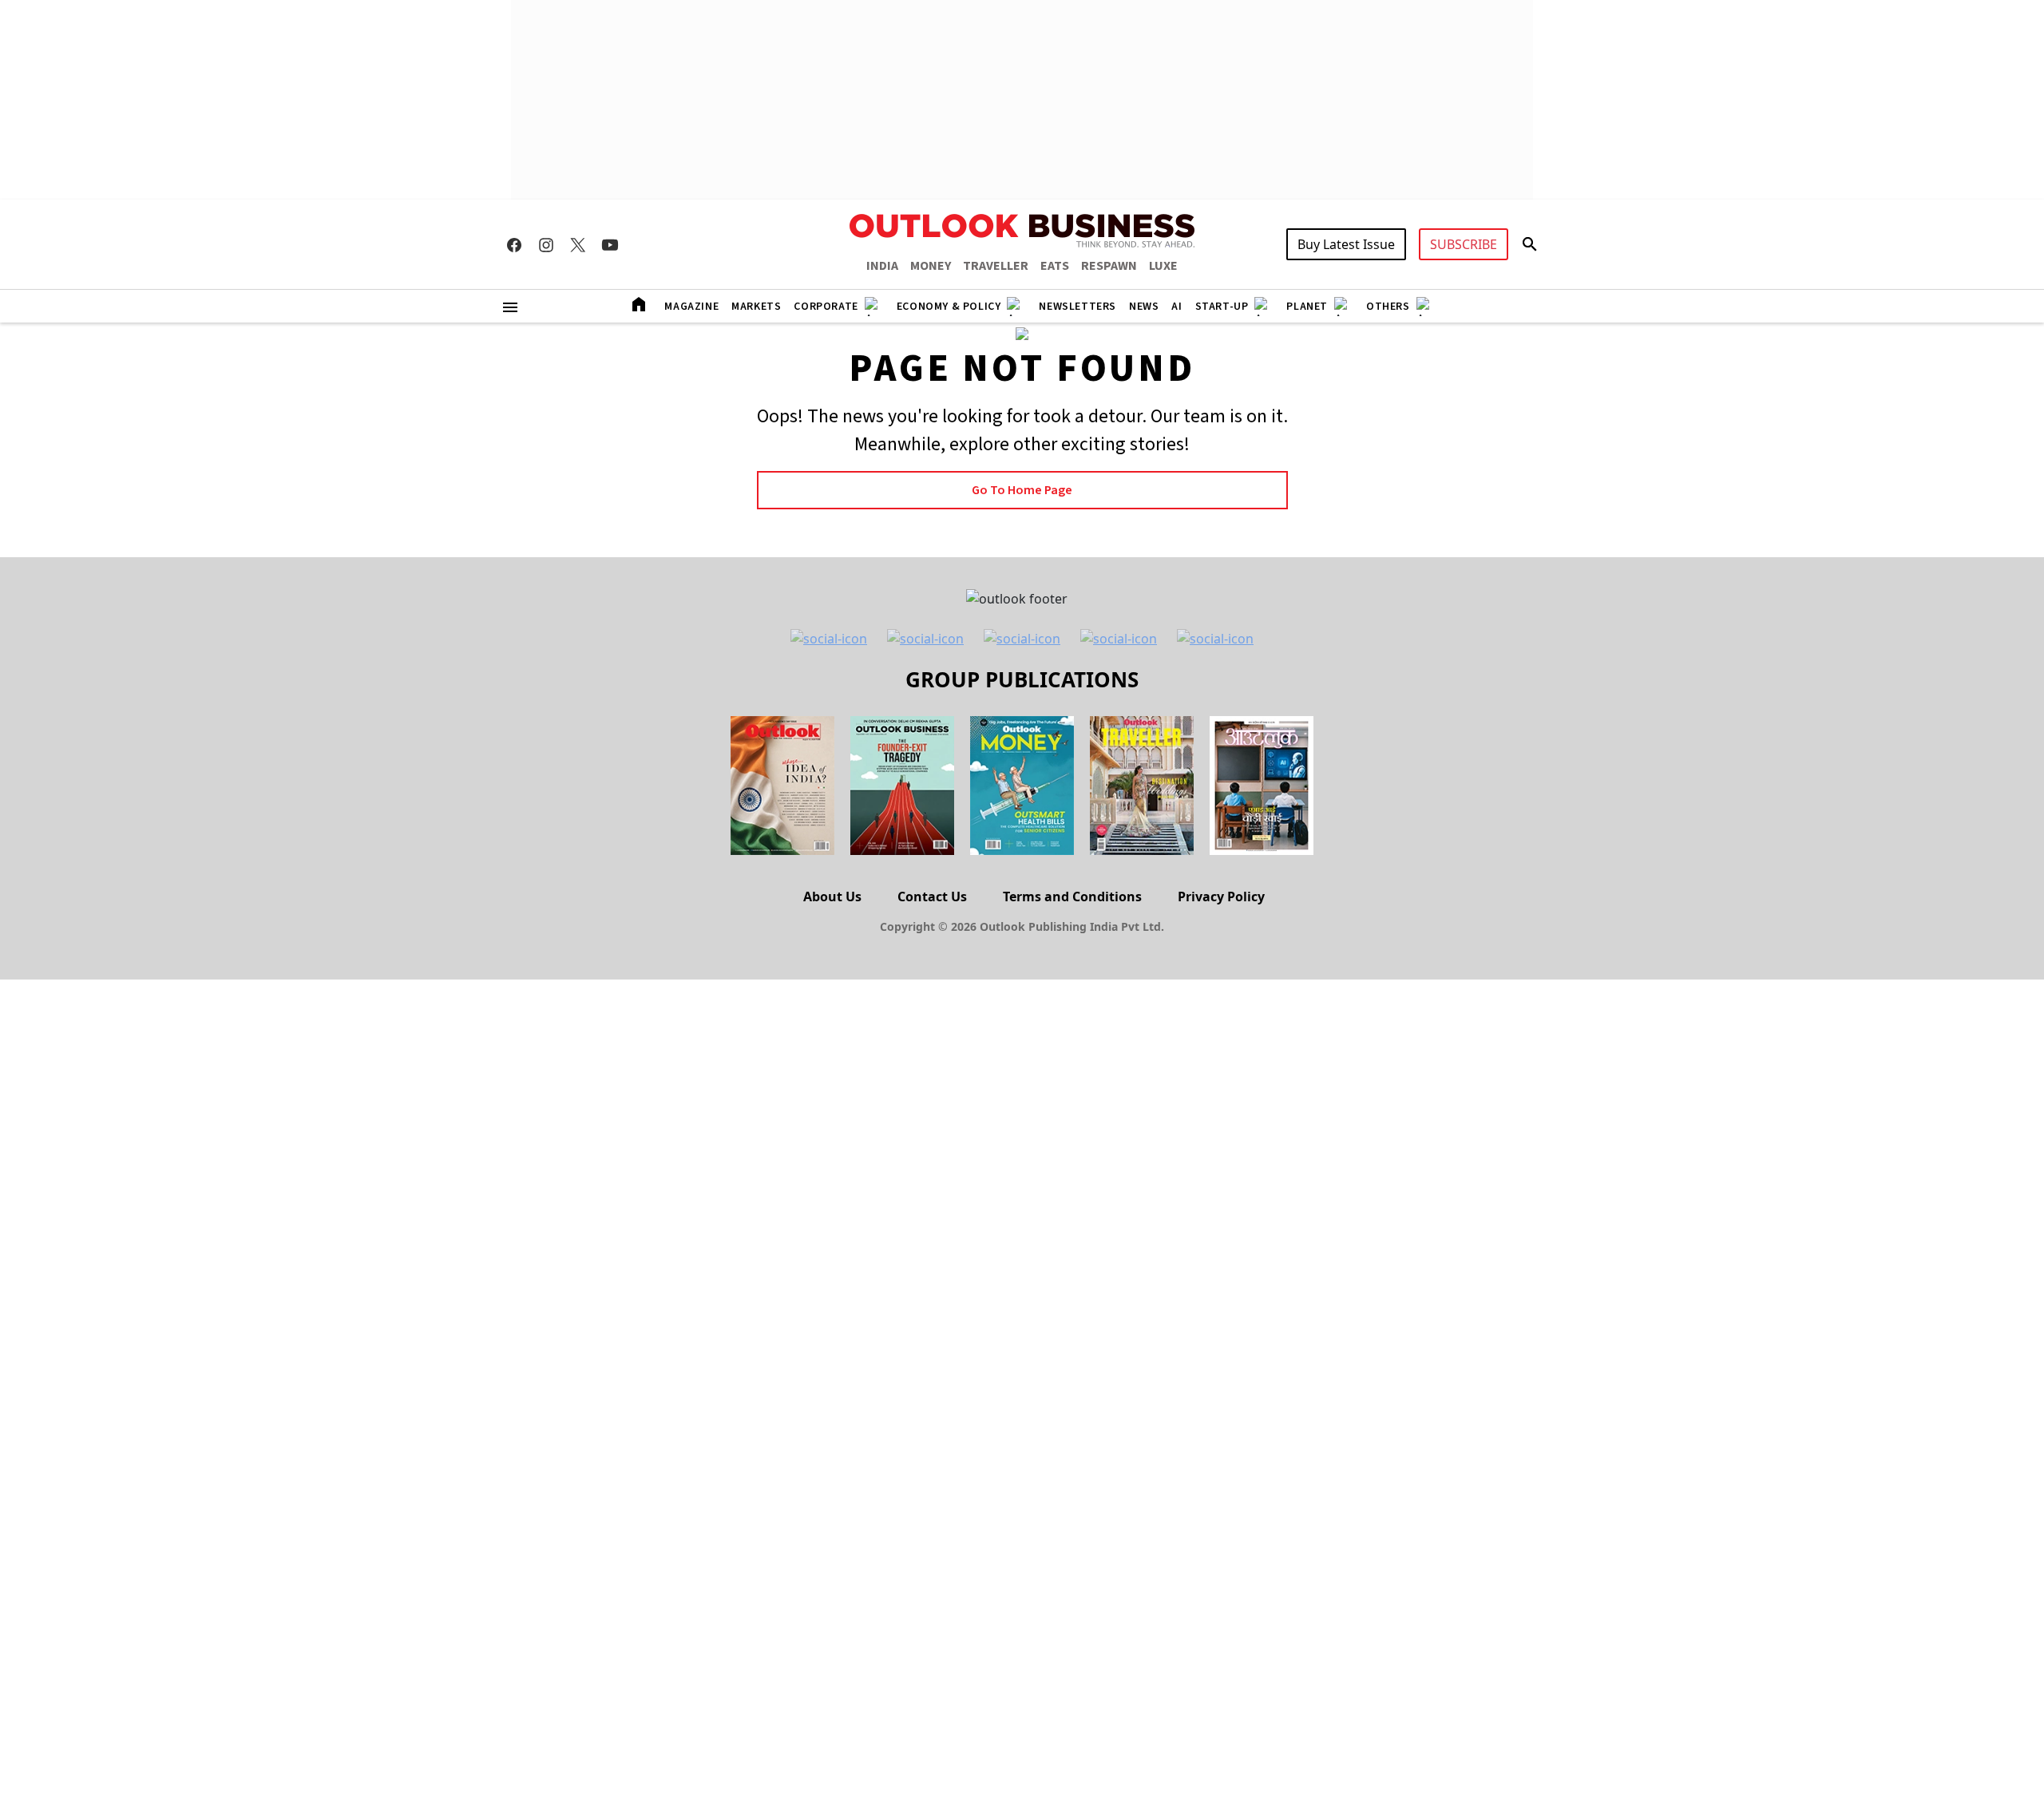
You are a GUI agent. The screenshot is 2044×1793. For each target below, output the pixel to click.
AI (1176, 307)
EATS (1055, 266)
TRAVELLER (996, 266)
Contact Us (932, 896)
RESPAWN (1109, 266)
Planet (1307, 307)
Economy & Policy (949, 307)
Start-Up (1222, 307)
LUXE (1163, 266)
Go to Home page (1022, 490)
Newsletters (1077, 307)
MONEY (931, 266)
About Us (832, 896)
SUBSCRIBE (1464, 244)
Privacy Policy (1221, 896)
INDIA (882, 266)
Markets (756, 307)
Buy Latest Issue (1346, 244)
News (1144, 307)
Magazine (691, 307)
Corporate (826, 307)
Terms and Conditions (1072, 896)
